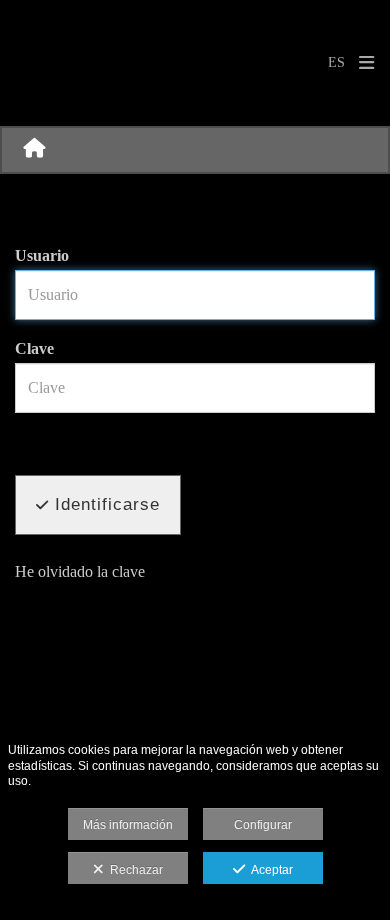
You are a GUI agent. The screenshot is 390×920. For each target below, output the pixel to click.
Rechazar (133, 870)
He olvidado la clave (80, 571)
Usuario (42, 255)
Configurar (263, 825)
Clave (34, 348)
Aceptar (269, 870)
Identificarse (104, 504)
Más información (128, 825)
